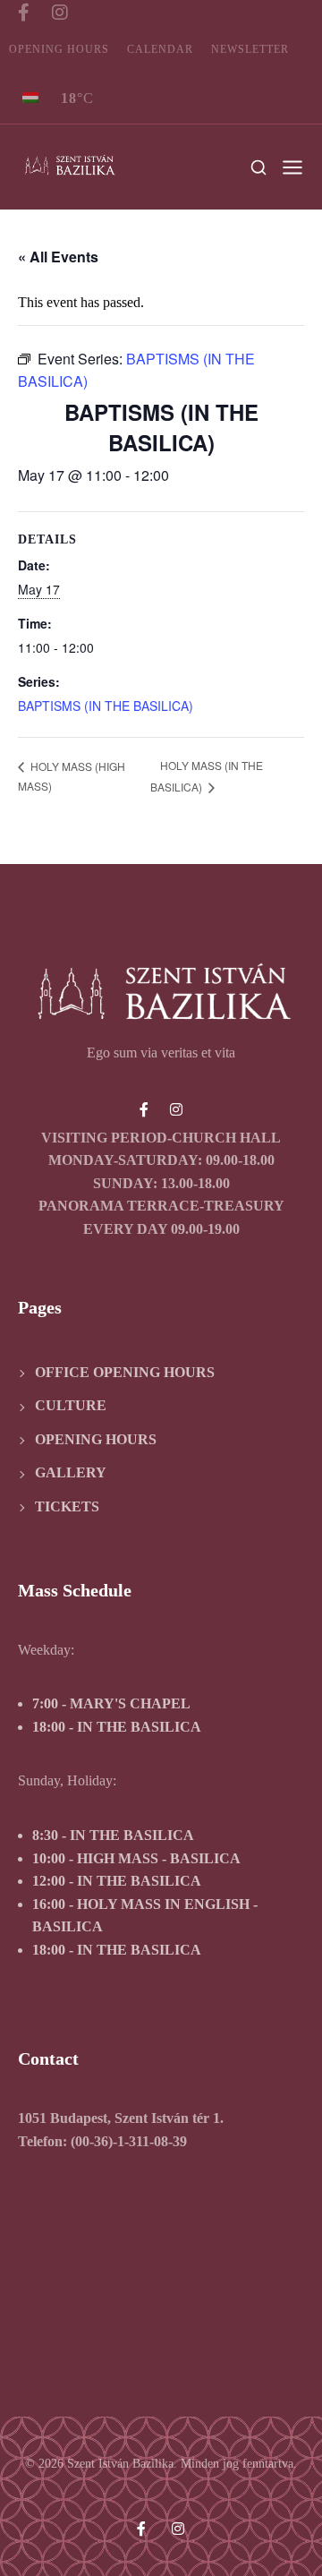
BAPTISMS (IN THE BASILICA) (106, 706)
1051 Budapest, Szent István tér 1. (121, 2118)
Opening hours (59, 49)
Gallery (71, 1472)
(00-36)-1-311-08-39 (129, 2141)
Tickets (67, 1506)
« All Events (58, 257)
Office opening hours (125, 1372)
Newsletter (250, 49)
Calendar (160, 49)
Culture (71, 1405)
